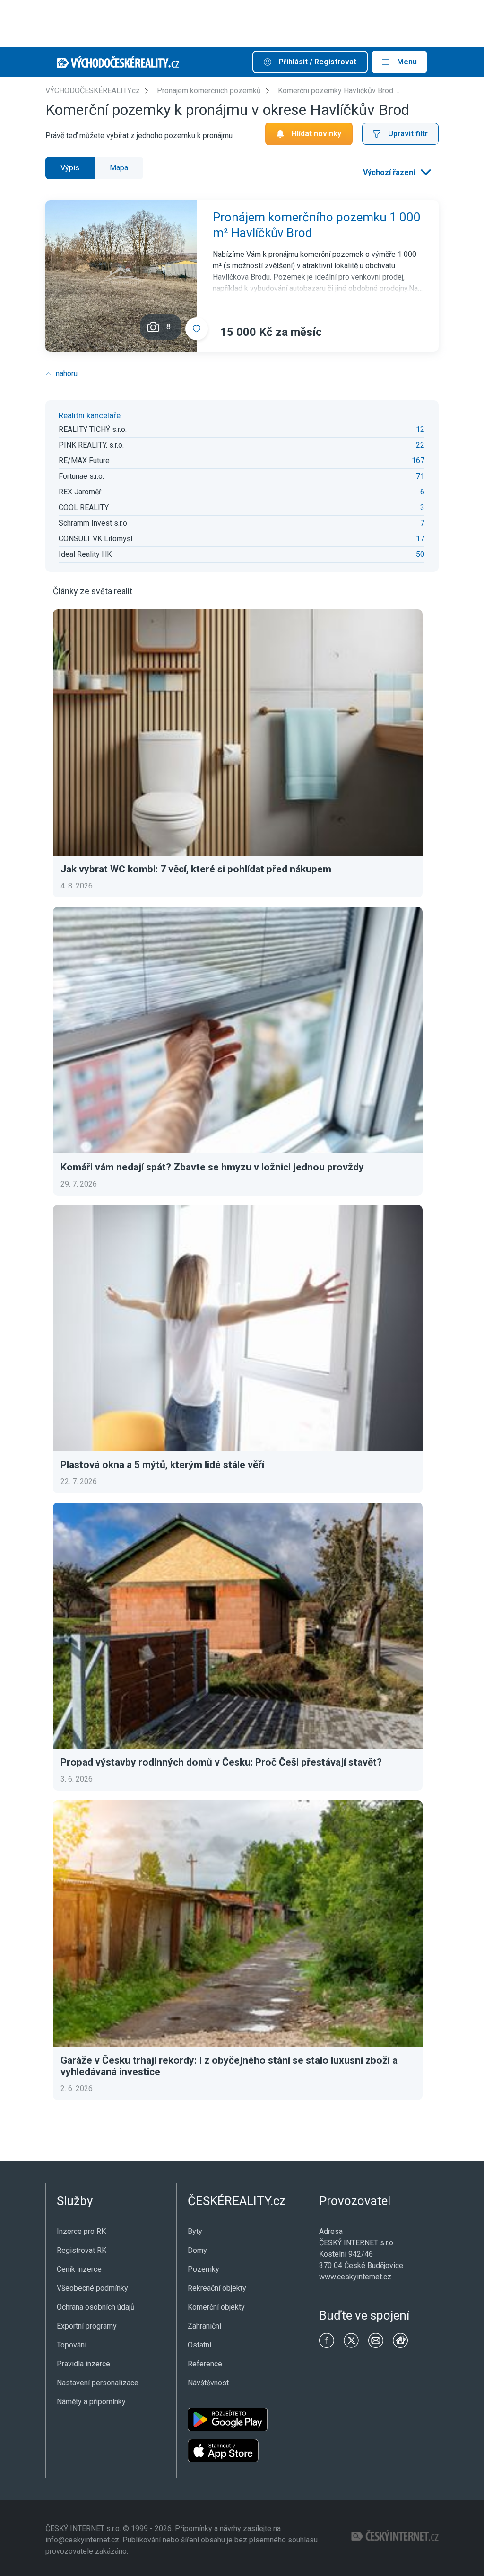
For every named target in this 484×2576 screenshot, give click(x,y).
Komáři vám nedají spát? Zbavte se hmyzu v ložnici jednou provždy (212, 1167)
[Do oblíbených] (197, 329)
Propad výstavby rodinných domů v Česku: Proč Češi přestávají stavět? (221, 1762)
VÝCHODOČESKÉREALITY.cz (93, 91)
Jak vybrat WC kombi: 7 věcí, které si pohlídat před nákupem (196, 869)
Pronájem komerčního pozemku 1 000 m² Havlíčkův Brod (317, 225)
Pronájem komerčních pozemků (209, 91)
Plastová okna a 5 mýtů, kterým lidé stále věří (162, 1465)
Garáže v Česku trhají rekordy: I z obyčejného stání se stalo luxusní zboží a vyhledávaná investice (229, 2066)
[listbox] (396, 173)
